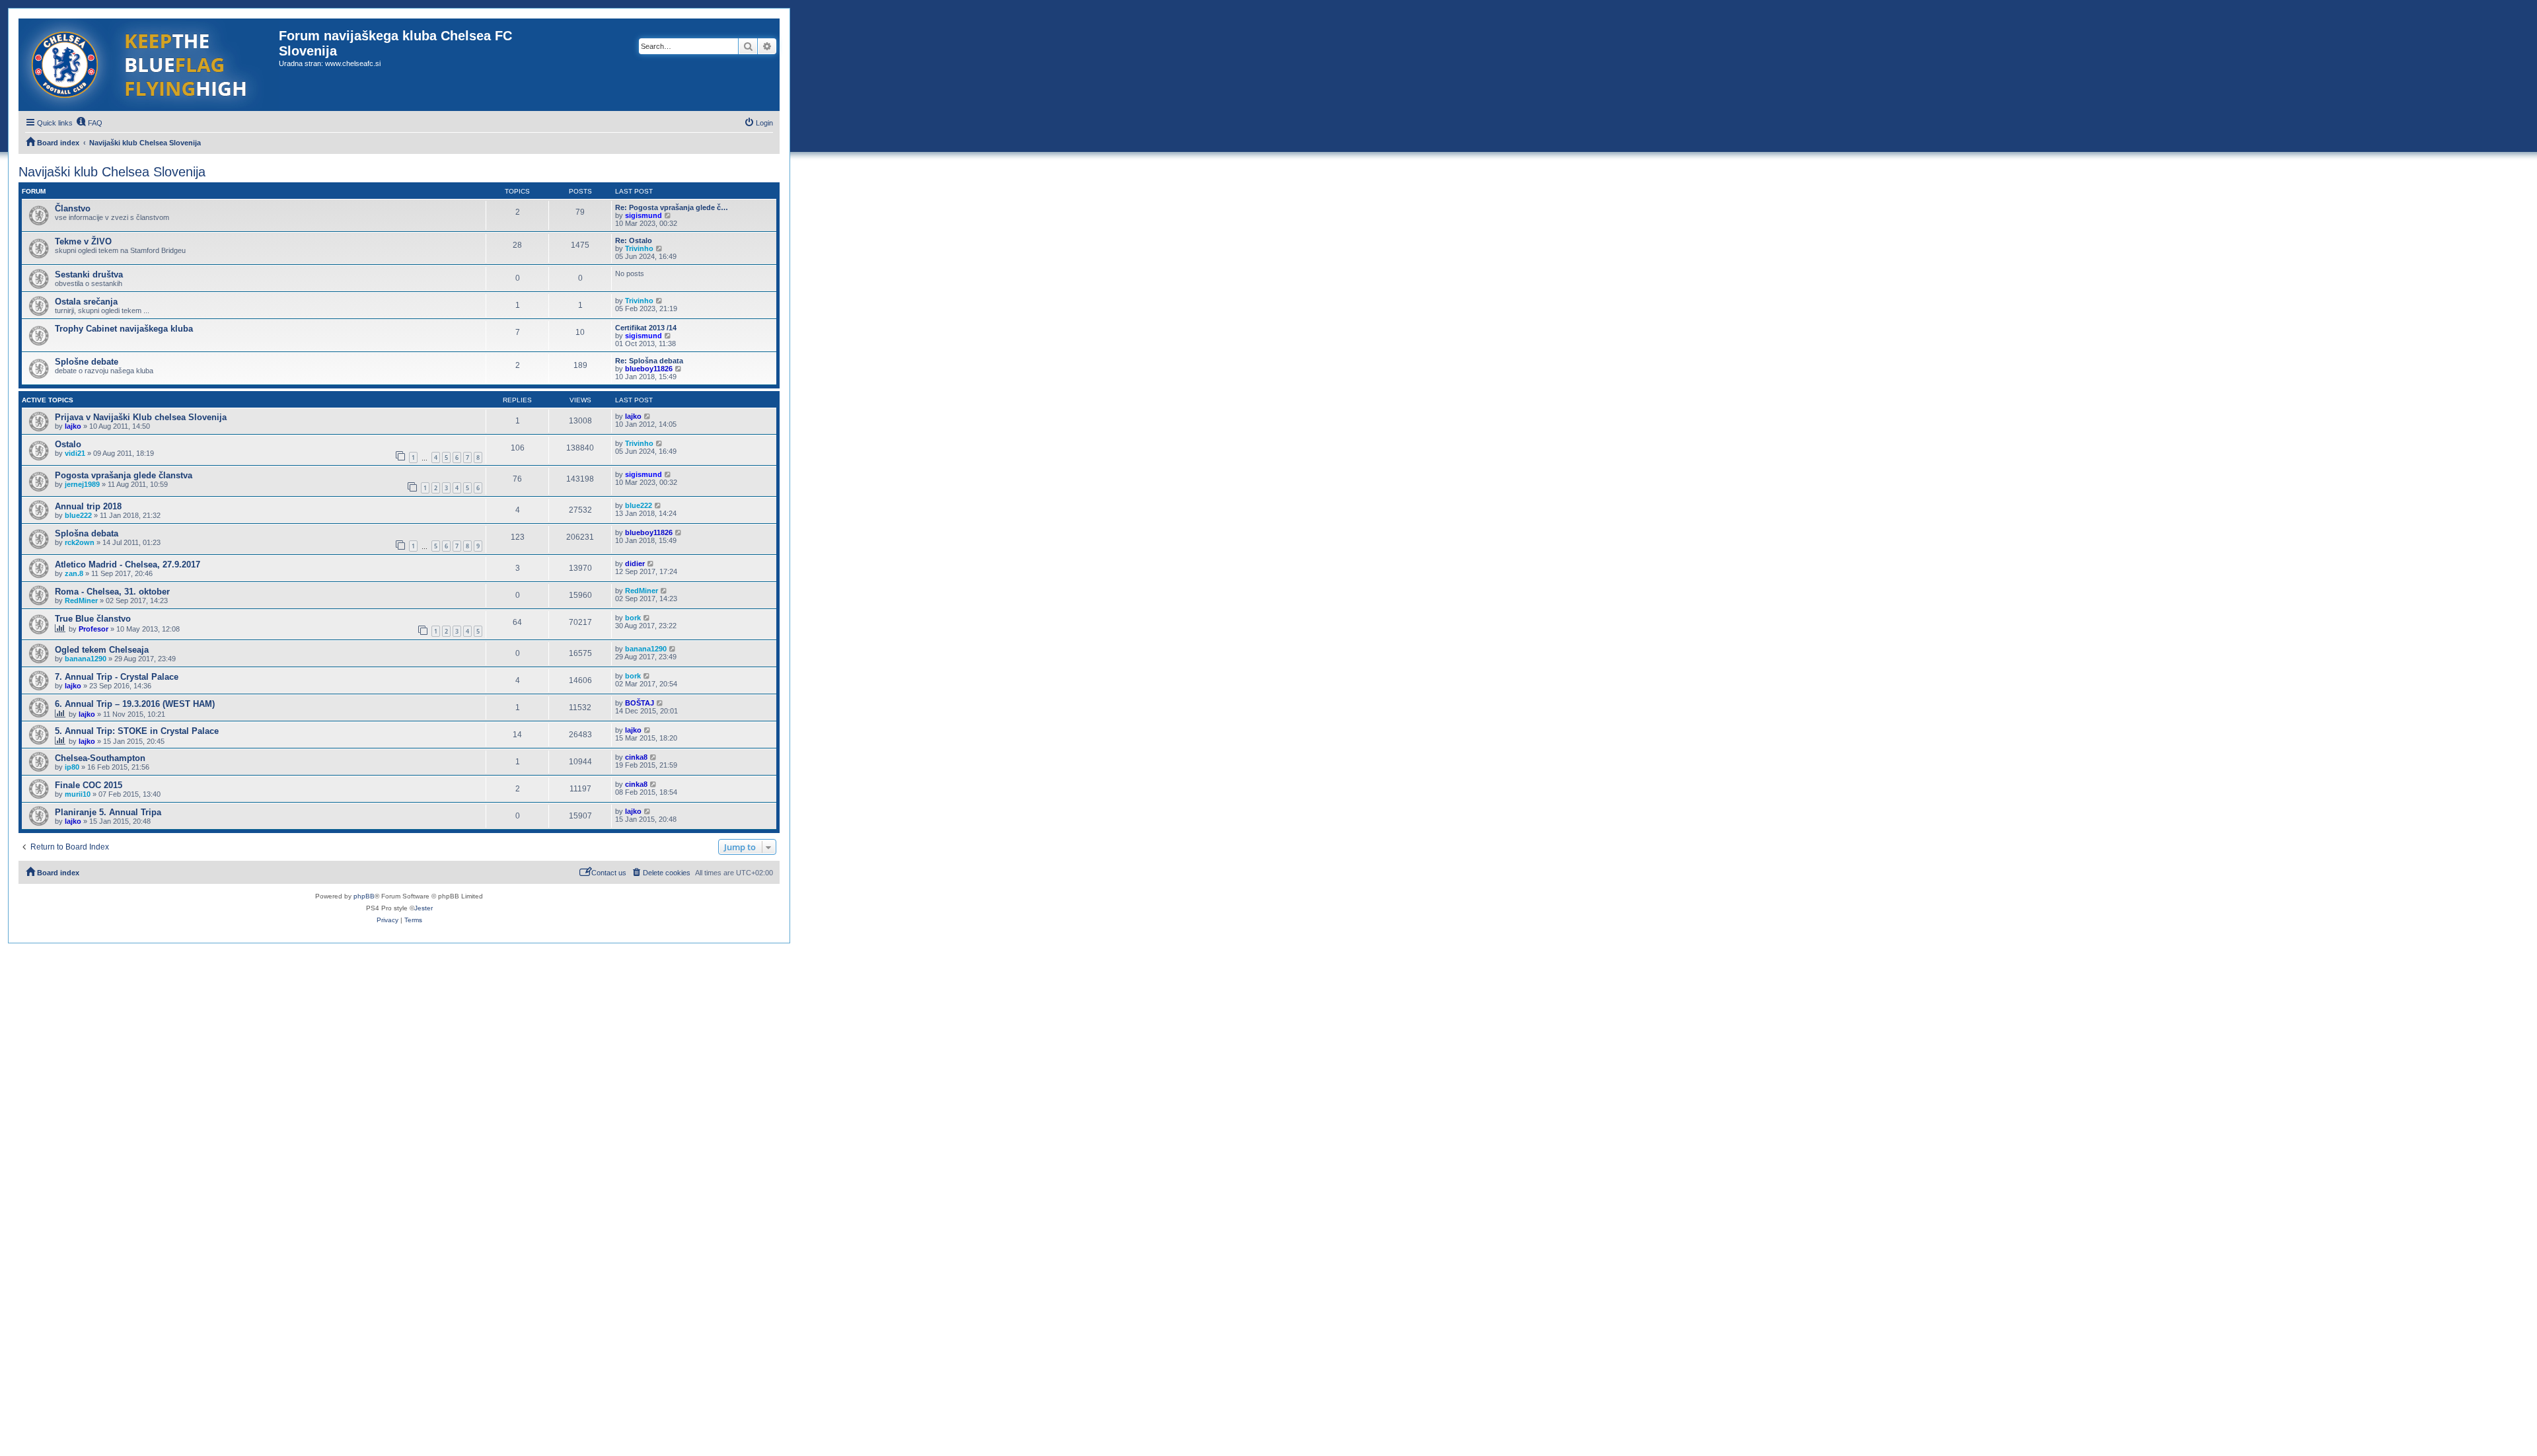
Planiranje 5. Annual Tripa (108, 812)
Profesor (93, 629)
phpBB (364, 896)
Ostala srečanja (86, 302)
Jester (423, 908)
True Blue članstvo (93, 619)
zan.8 (74, 573)
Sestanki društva (89, 274)
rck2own (80, 542)
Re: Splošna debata (649, 361)
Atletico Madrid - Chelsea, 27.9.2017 (128, 564)
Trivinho (639, 248)
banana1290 (86, 659)
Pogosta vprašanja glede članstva (124, 475)
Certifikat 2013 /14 (646, 328)
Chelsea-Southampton (100, 758)
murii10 (78, 794)
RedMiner (81, 601)
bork (633, 618)
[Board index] (149, 65)
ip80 (72, 767)
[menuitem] (89, 123)
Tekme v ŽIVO (83, 241)
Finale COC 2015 (89, 785)
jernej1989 (82, 484)
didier (635, 564)
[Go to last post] (648, 416)
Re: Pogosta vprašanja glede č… (672, 207)
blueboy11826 (649, 369)
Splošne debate (87, 362)
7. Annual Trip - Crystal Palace (117, 677)
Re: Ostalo (634, 240)
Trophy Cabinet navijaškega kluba (124, 329)
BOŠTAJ (640, 703)
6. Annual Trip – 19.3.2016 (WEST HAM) (135, 704)
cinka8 (636, 757)
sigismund (643, 215)
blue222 (78, 515)
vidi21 (75, 453)
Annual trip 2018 (88, 506)
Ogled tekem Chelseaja (102, 650)
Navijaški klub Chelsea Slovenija (112, 172)
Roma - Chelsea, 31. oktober (112, 592)
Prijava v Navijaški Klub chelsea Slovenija (141, 417)
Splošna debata (87, 533)
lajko (73, 426)
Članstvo (73, 208)
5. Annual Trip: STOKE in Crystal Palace (137, 731)
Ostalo (68, 444)
